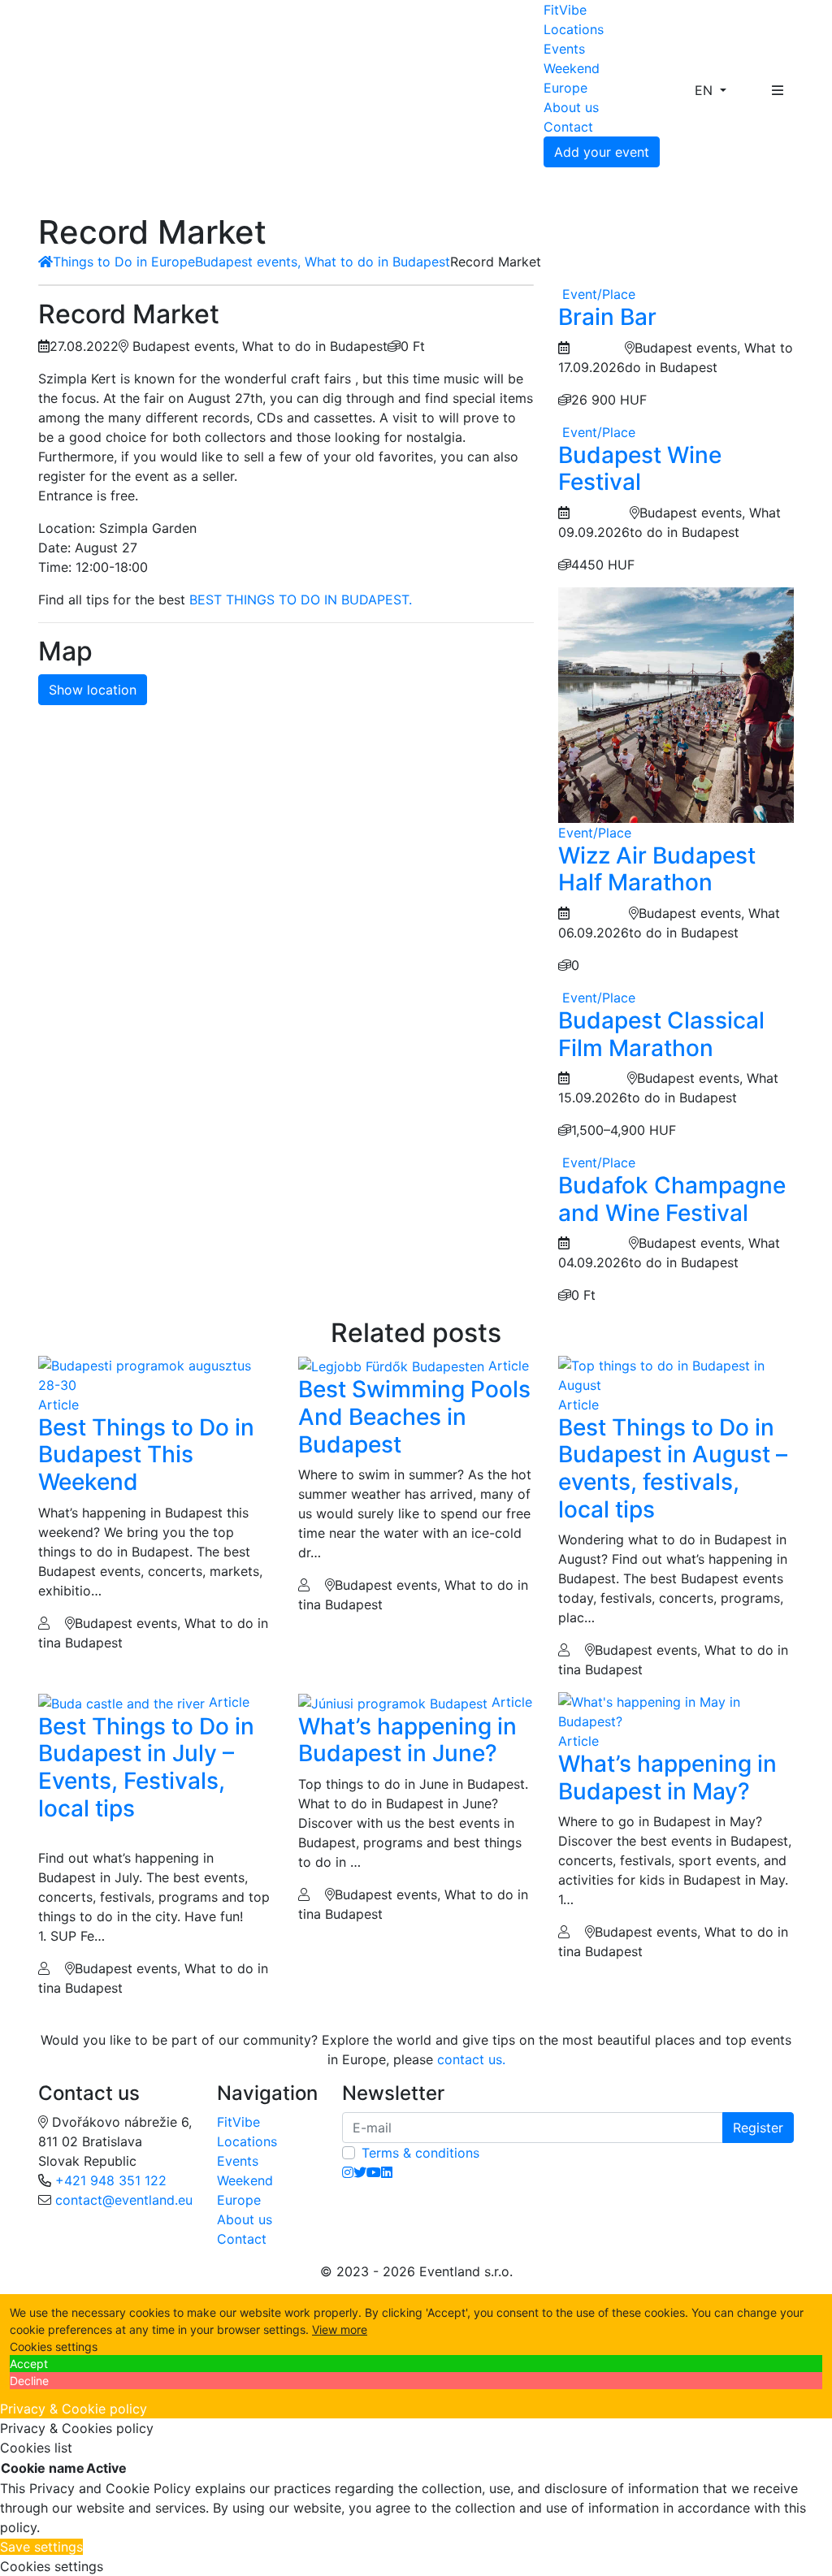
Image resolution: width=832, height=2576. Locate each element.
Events (564, 49)
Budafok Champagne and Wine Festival (672, 1199)
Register (758, 2128)
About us (571, 107)
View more (340, 2329)
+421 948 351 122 (111, 2180)
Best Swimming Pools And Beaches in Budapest (414, 1416)
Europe (565, 88)
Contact (568, 127)
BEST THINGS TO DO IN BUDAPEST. (301, 600)
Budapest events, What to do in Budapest (323, 262)
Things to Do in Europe (124, 262)
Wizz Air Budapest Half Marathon (657, 869)
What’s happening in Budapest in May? (667, 1777)
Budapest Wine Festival (640, 469)
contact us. (471, 2059)
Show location (93, 690)
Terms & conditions (420, 2153)
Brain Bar (607, 317)
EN (706, 90)
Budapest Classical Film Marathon (661, 1034)
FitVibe (565, 10)
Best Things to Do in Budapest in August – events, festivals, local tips (673, 1468)
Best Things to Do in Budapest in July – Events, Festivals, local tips (146, 1767)
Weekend (572, 68)
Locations (574, 29)
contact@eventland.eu (124, 2200)
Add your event (602, 152)
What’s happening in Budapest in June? (407, 1740)
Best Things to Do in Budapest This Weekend (146, 1455)
